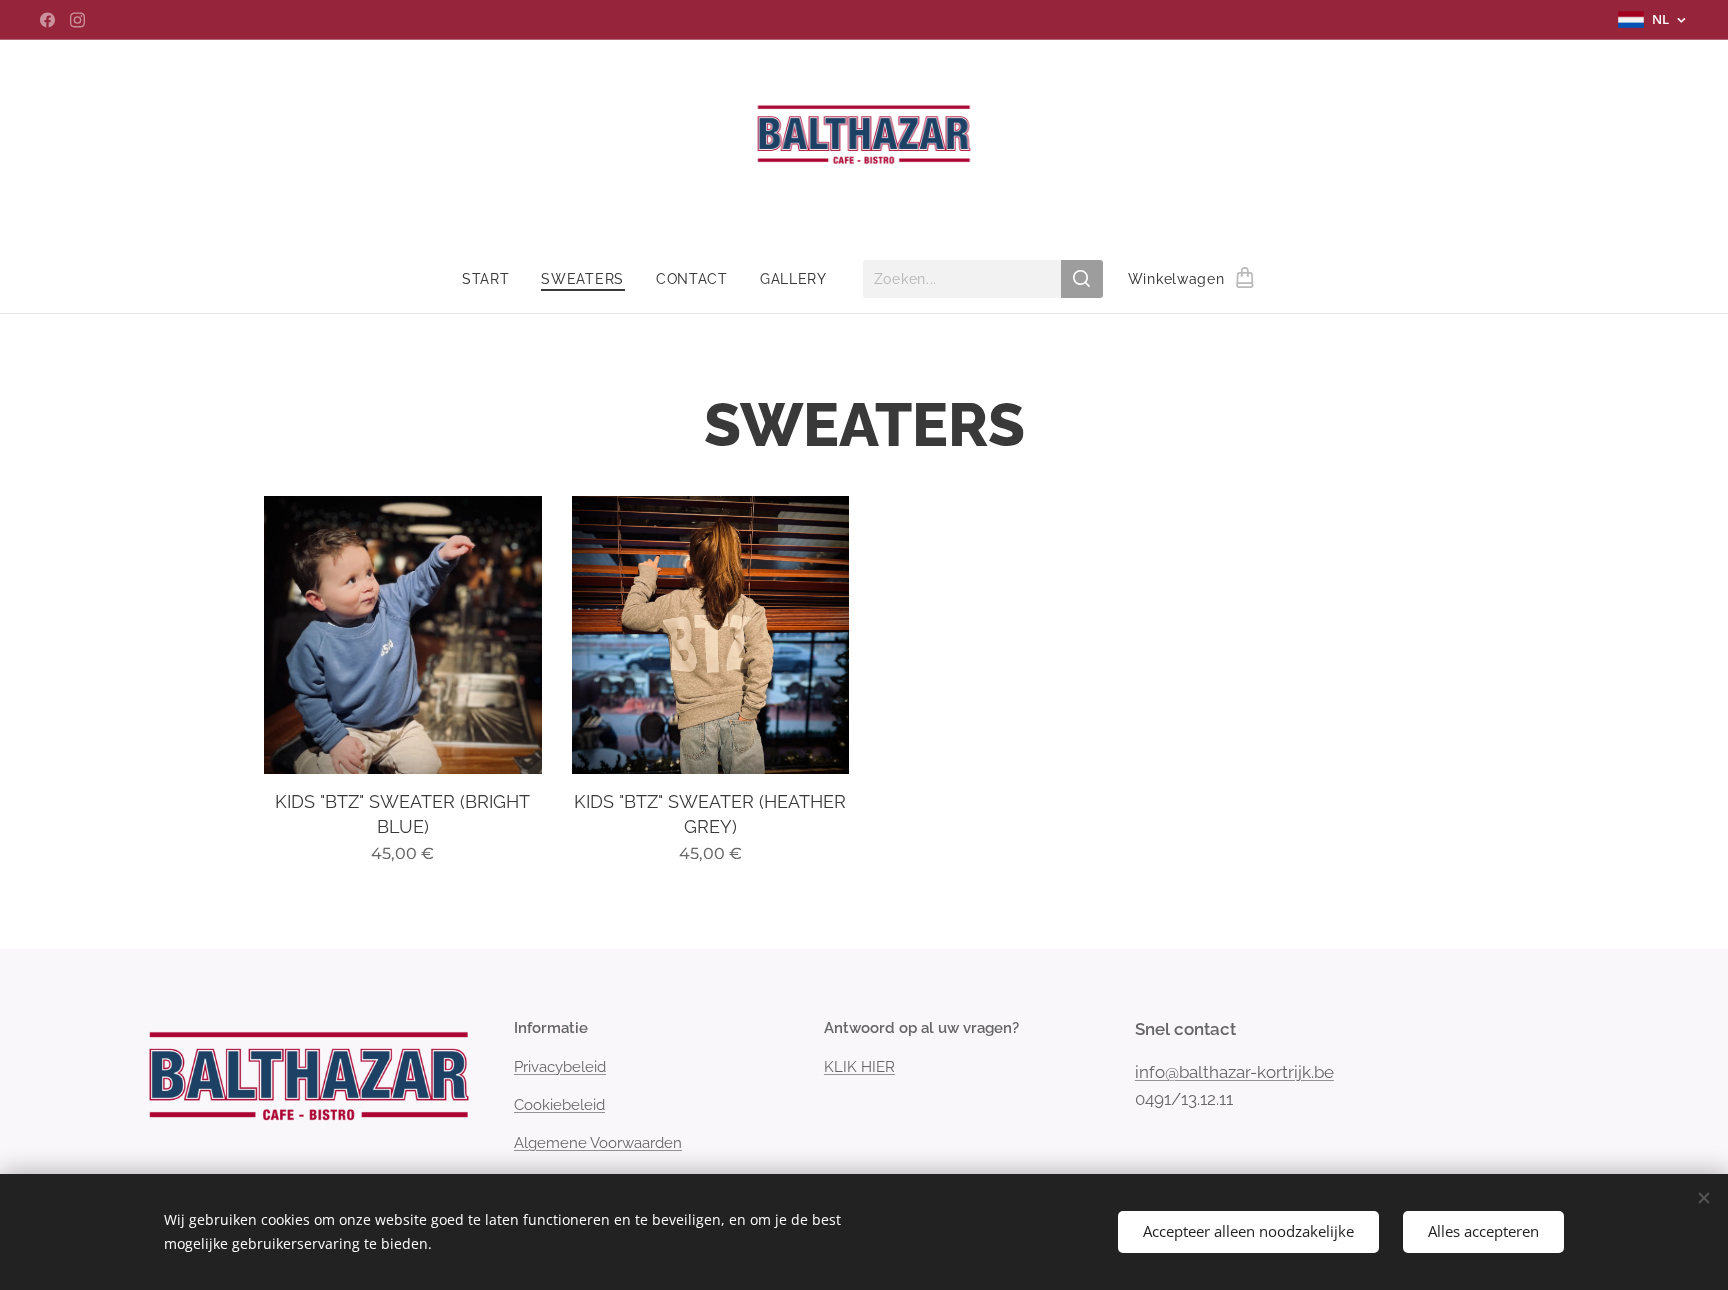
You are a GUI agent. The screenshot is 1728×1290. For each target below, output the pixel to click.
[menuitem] (494, 279)
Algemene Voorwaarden (598, 1143)
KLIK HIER (859, 1067)
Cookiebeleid (559, 1105)
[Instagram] (77, 20)
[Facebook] (47, 20)
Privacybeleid (560, 1067)
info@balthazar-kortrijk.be (1234, 1072)
